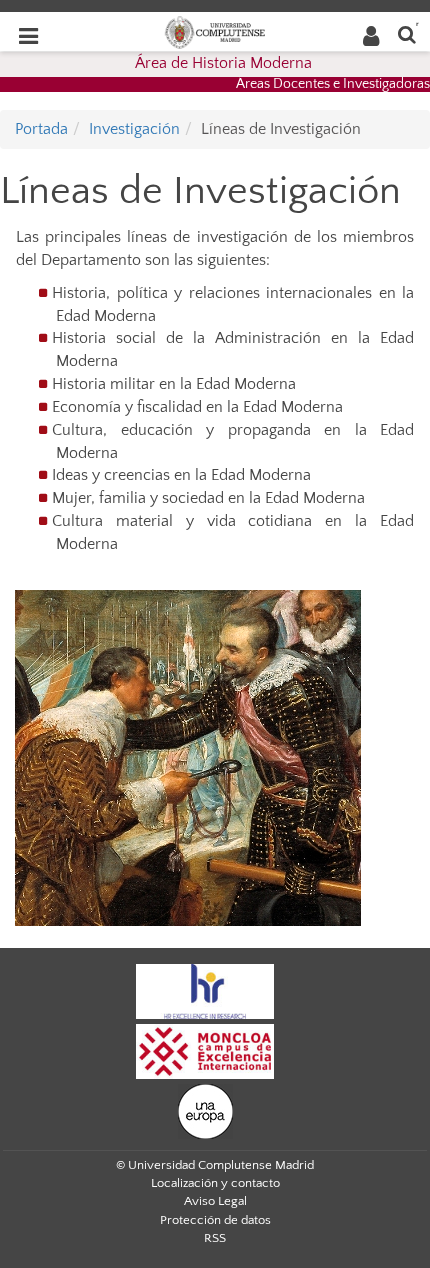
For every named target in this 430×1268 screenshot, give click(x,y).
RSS (215, 1238)
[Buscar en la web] (407, 33)
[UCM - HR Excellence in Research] (205, 991)
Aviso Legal (215, 1201)
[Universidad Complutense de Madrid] (215, 31)
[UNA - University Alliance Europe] (205, 1111)
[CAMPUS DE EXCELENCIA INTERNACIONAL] (205, 1051)
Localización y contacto (215, 1183)
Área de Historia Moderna (223, 63)
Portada (41, 129)
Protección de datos (215, 1220)
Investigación (134, 129)
